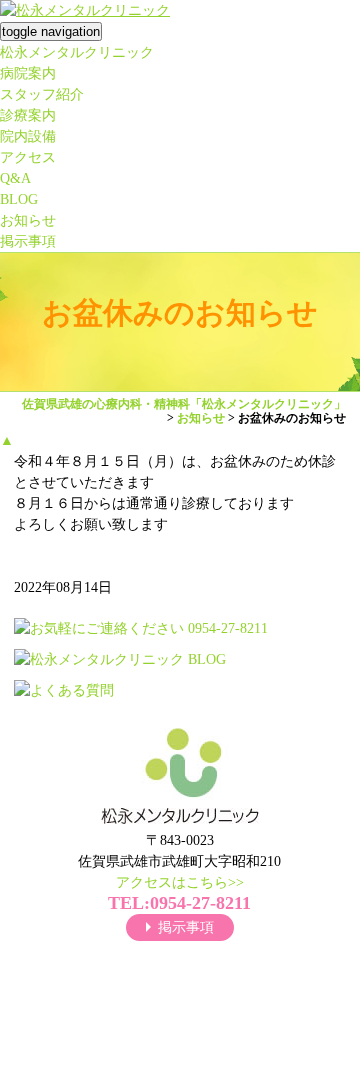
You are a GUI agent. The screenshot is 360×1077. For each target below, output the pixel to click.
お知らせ (28, 220)
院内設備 (28, 136)
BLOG (19, 199)
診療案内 (28, 115)
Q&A (15, 178)
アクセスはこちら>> (180, 882)
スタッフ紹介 (42, 94)
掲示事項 (28, 241)
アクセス (28, 157)
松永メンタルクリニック (77, 52)
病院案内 (28, 73)
